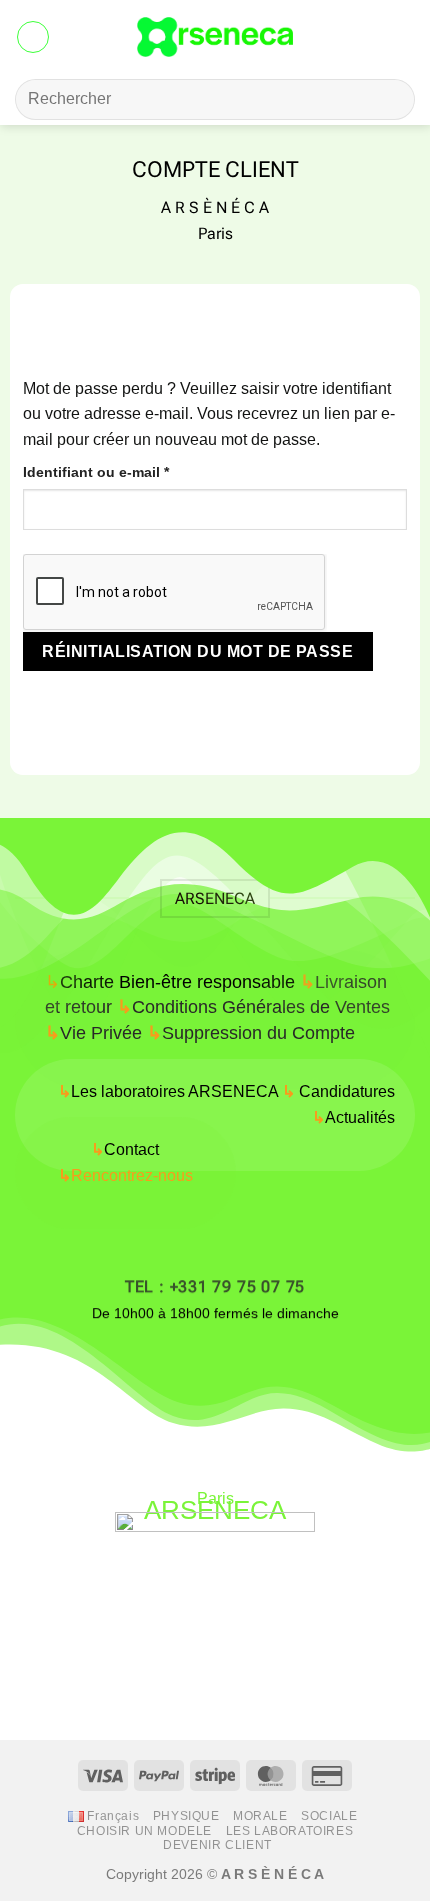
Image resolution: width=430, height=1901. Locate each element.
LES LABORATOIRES (290, 1831)
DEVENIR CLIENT (217, 1845)
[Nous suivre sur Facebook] (147, 1361)
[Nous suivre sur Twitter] (215, 1361)
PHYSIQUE (186, 1816)
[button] (33, 37)
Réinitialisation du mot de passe (197, 651)
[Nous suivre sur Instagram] (181, 1361)
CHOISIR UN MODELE (144, 1831)
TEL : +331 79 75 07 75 (215, 1286)
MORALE (260, 1816)
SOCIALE (329, 1816)
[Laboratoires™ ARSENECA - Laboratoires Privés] (215, 37)
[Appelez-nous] (249, 1361)
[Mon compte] (371, 37)
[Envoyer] (391, 99)
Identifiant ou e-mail (133, 471)
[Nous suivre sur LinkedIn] (283, 1361)
